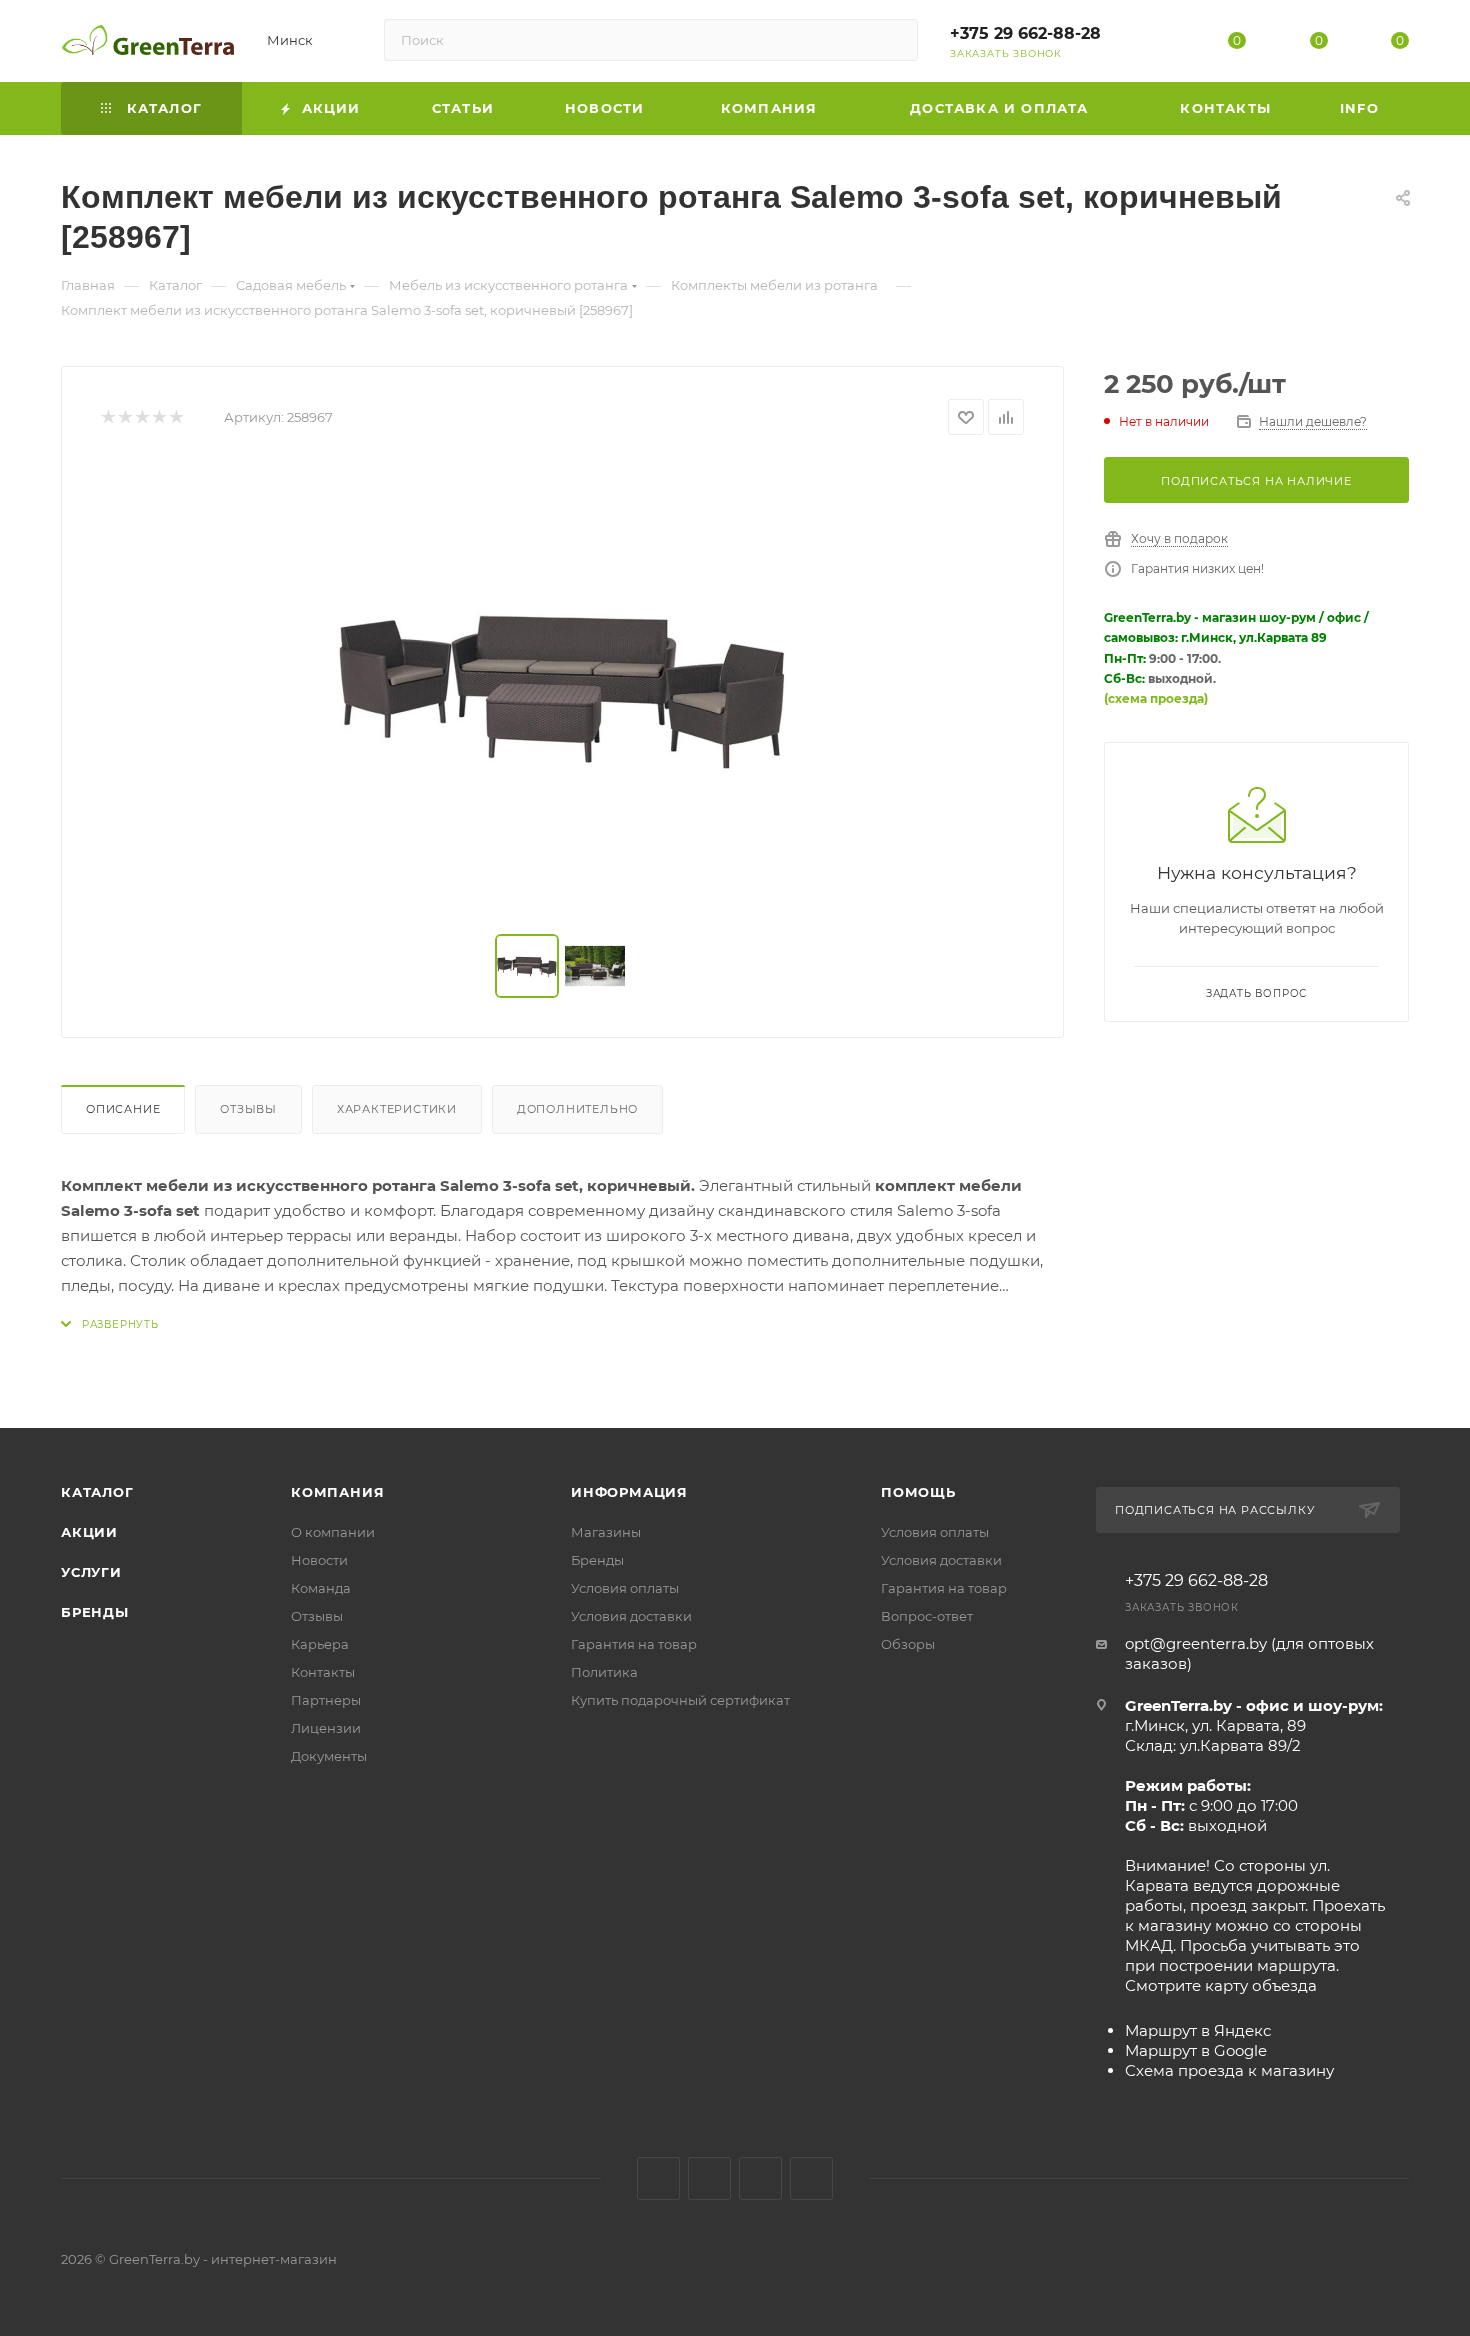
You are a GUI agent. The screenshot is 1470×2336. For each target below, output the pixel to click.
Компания (337, 1492)
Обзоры (908, 1644)
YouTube (760, 2178)
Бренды (95, 1612)
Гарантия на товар (634, 1644)
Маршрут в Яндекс (1198, 2030)
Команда (321, 1588)
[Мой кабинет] (1156, 44)
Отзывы (248, 1109)
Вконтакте (658, 2178)
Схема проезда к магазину (1229, 2070)
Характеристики (397, 1109)
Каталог (97, 1492)
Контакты (323, 1672)
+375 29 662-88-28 (1025, 33)
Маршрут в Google (1196, 2050)
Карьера (320, 1644)
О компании (333, 1532)
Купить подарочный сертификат (680, 1700)
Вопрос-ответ (927, 1616)
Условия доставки (631, 1616)
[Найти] (893, 40)
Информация (629, 1492)
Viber (811, 2178)
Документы (329, 1756)
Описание (123, 1109)
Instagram (709, 2178)
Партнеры (326, 1700)
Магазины (606, 1532)
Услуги (91, 1572)
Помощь (918, 1492)
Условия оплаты (625, 1588)
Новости (319, 1560)
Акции (89, 1532)
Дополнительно (577, 1109)
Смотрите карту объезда (1221, 1985)
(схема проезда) (1156, 698)
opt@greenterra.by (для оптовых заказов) (1249, 1653)
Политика (604, 1672)
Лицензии (326, 1728)
